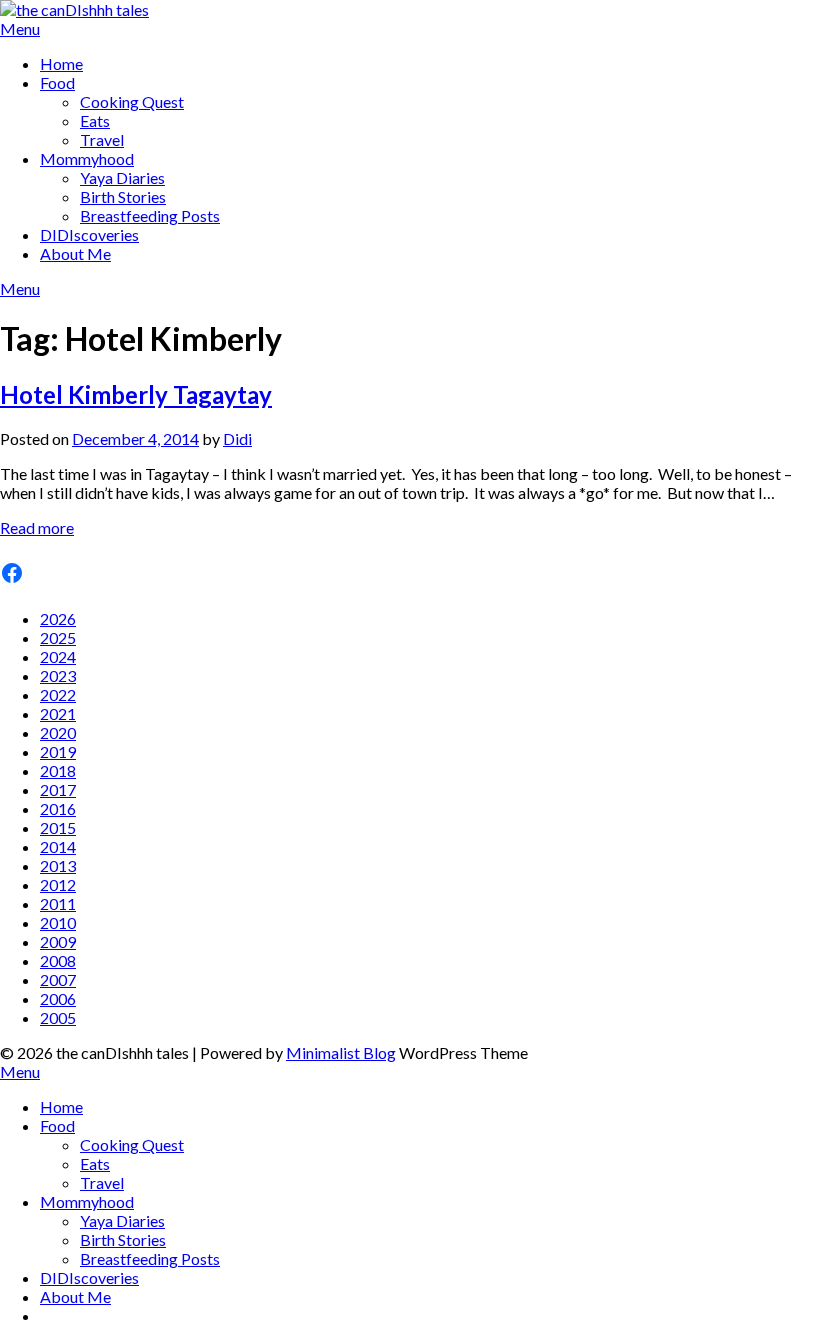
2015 (58, 827)
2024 (58, 656)
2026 (58, 618)
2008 (58, 960)
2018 (58, 770)
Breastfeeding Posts (150, 215)
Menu (20, 28)
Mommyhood (87, 158)
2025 (58, 637)
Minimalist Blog (341, 1052)
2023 (58, 675)
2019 (58, 751)
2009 (58, 941)
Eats (95, 120)
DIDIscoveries (89, 234)
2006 (58, 998)
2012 (58, 884)
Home (61, 63)
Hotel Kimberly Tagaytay (136, 394)
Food (57, 82)
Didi (237, 438)
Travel (102, 139)
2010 (58, 922)
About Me (75, 253)
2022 (58, 694)
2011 (58, 903)
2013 (58, 865)
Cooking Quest (132, 101)
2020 (58, 732)
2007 (58, 979)
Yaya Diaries (122, 177)
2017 (58, 789)
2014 (58, 846)
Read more (37, 527)
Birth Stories (123, 196)
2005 (58, 1017)
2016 (58, 808)
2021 (58, 713)
